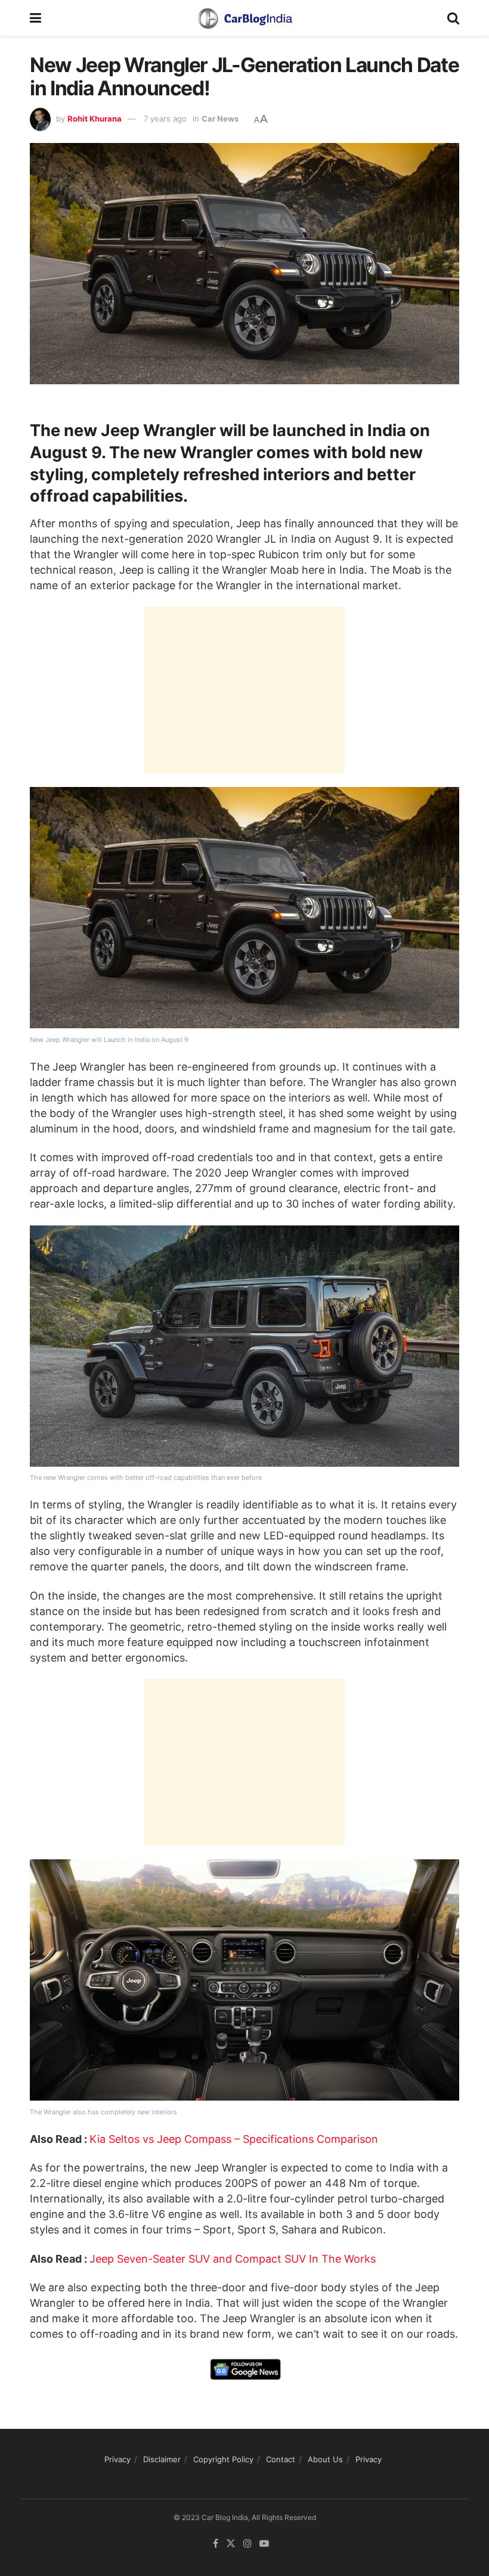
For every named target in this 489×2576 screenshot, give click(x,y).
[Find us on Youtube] (264, 2544)
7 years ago (165, 119)
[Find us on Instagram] (247, 2544)
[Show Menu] (35, 18)
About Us (325, 2459)
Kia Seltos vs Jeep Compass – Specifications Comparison (234, 2139)
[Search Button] (453, 18)
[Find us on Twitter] (231, 2544)
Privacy (117, 2459)
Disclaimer (162, 2459)
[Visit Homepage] (244, 18)
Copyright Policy (223, 2459)
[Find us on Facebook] (216, 2544)
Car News (220, 119)
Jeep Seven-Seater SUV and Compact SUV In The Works (233, 2259)
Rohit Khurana (95, 119)
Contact (281, 2459)
